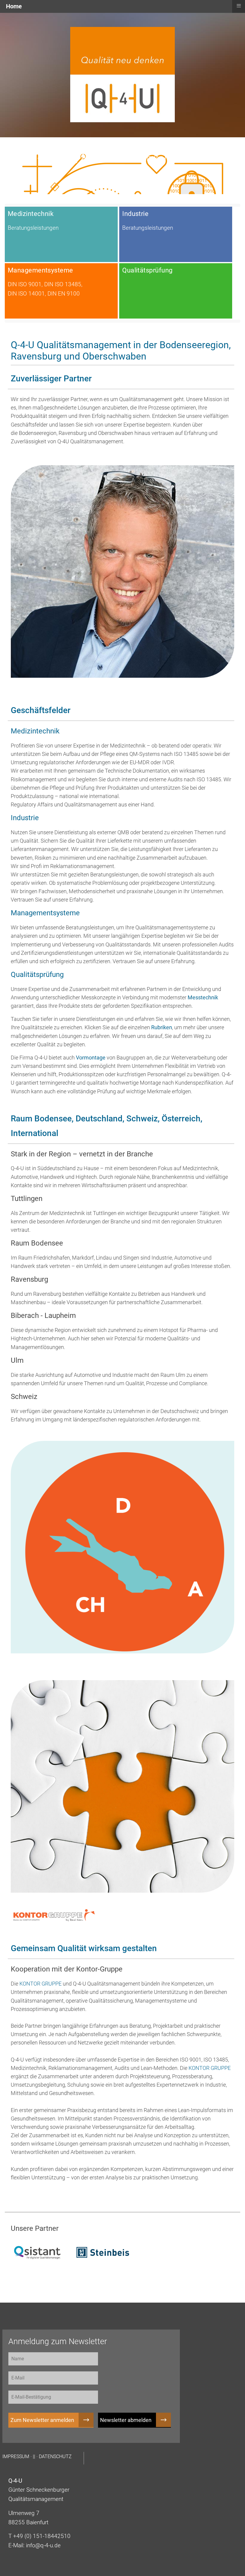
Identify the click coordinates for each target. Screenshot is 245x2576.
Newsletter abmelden (126, 2420)
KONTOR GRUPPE (41, 1984)
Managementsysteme (45, 913)
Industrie (25, 818)
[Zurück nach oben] (238, 2569)
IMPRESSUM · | (18, 2457)
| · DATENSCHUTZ (53, 2457)
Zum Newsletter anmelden (42, 2420)
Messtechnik (203, 998)
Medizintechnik (35, 731)
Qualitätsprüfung (37, 975)
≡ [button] (239, 6)
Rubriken (162, 1027)
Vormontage (91, 1058)
